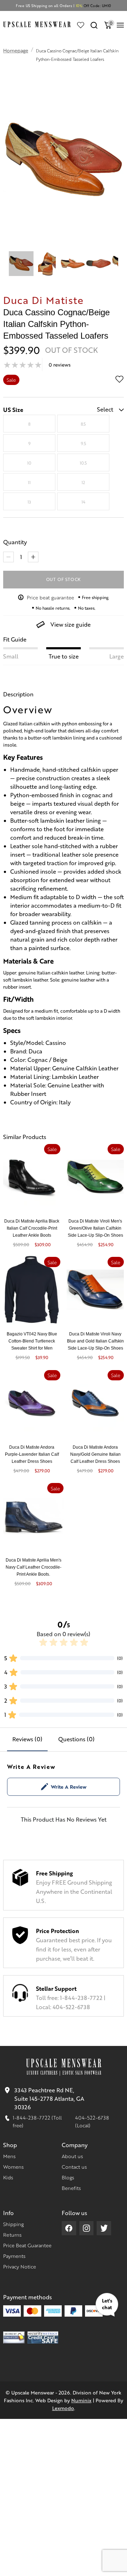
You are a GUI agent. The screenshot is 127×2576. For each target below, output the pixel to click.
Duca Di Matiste (43, 300)
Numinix (81, 2400)
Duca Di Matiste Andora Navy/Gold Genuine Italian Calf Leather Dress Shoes (95, 1454)
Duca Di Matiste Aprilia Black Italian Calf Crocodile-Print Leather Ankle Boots (32, 1228)
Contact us (74, 2167)
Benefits (71, 2188)
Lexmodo (63, 2408)
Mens (9, 2156)
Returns (12, 2235)
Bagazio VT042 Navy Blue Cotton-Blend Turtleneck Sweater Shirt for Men (32, 1341)
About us (72, 2156)
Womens (13, 2167)
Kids (8, 2177)
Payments (14, 2256)
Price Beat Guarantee (27, 2245)
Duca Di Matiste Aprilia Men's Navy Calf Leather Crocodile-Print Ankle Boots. (34, 1567)
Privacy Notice (20, 2266)
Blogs (68, 2177)
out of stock (64, 579)
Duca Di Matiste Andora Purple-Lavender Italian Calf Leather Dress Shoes (32, 1454)
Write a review (69, 1787)
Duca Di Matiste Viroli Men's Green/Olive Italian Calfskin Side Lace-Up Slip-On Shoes (95, 1228)
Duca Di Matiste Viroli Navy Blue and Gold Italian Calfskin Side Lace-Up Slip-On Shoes (95, 1341)
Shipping (13, 2224)
